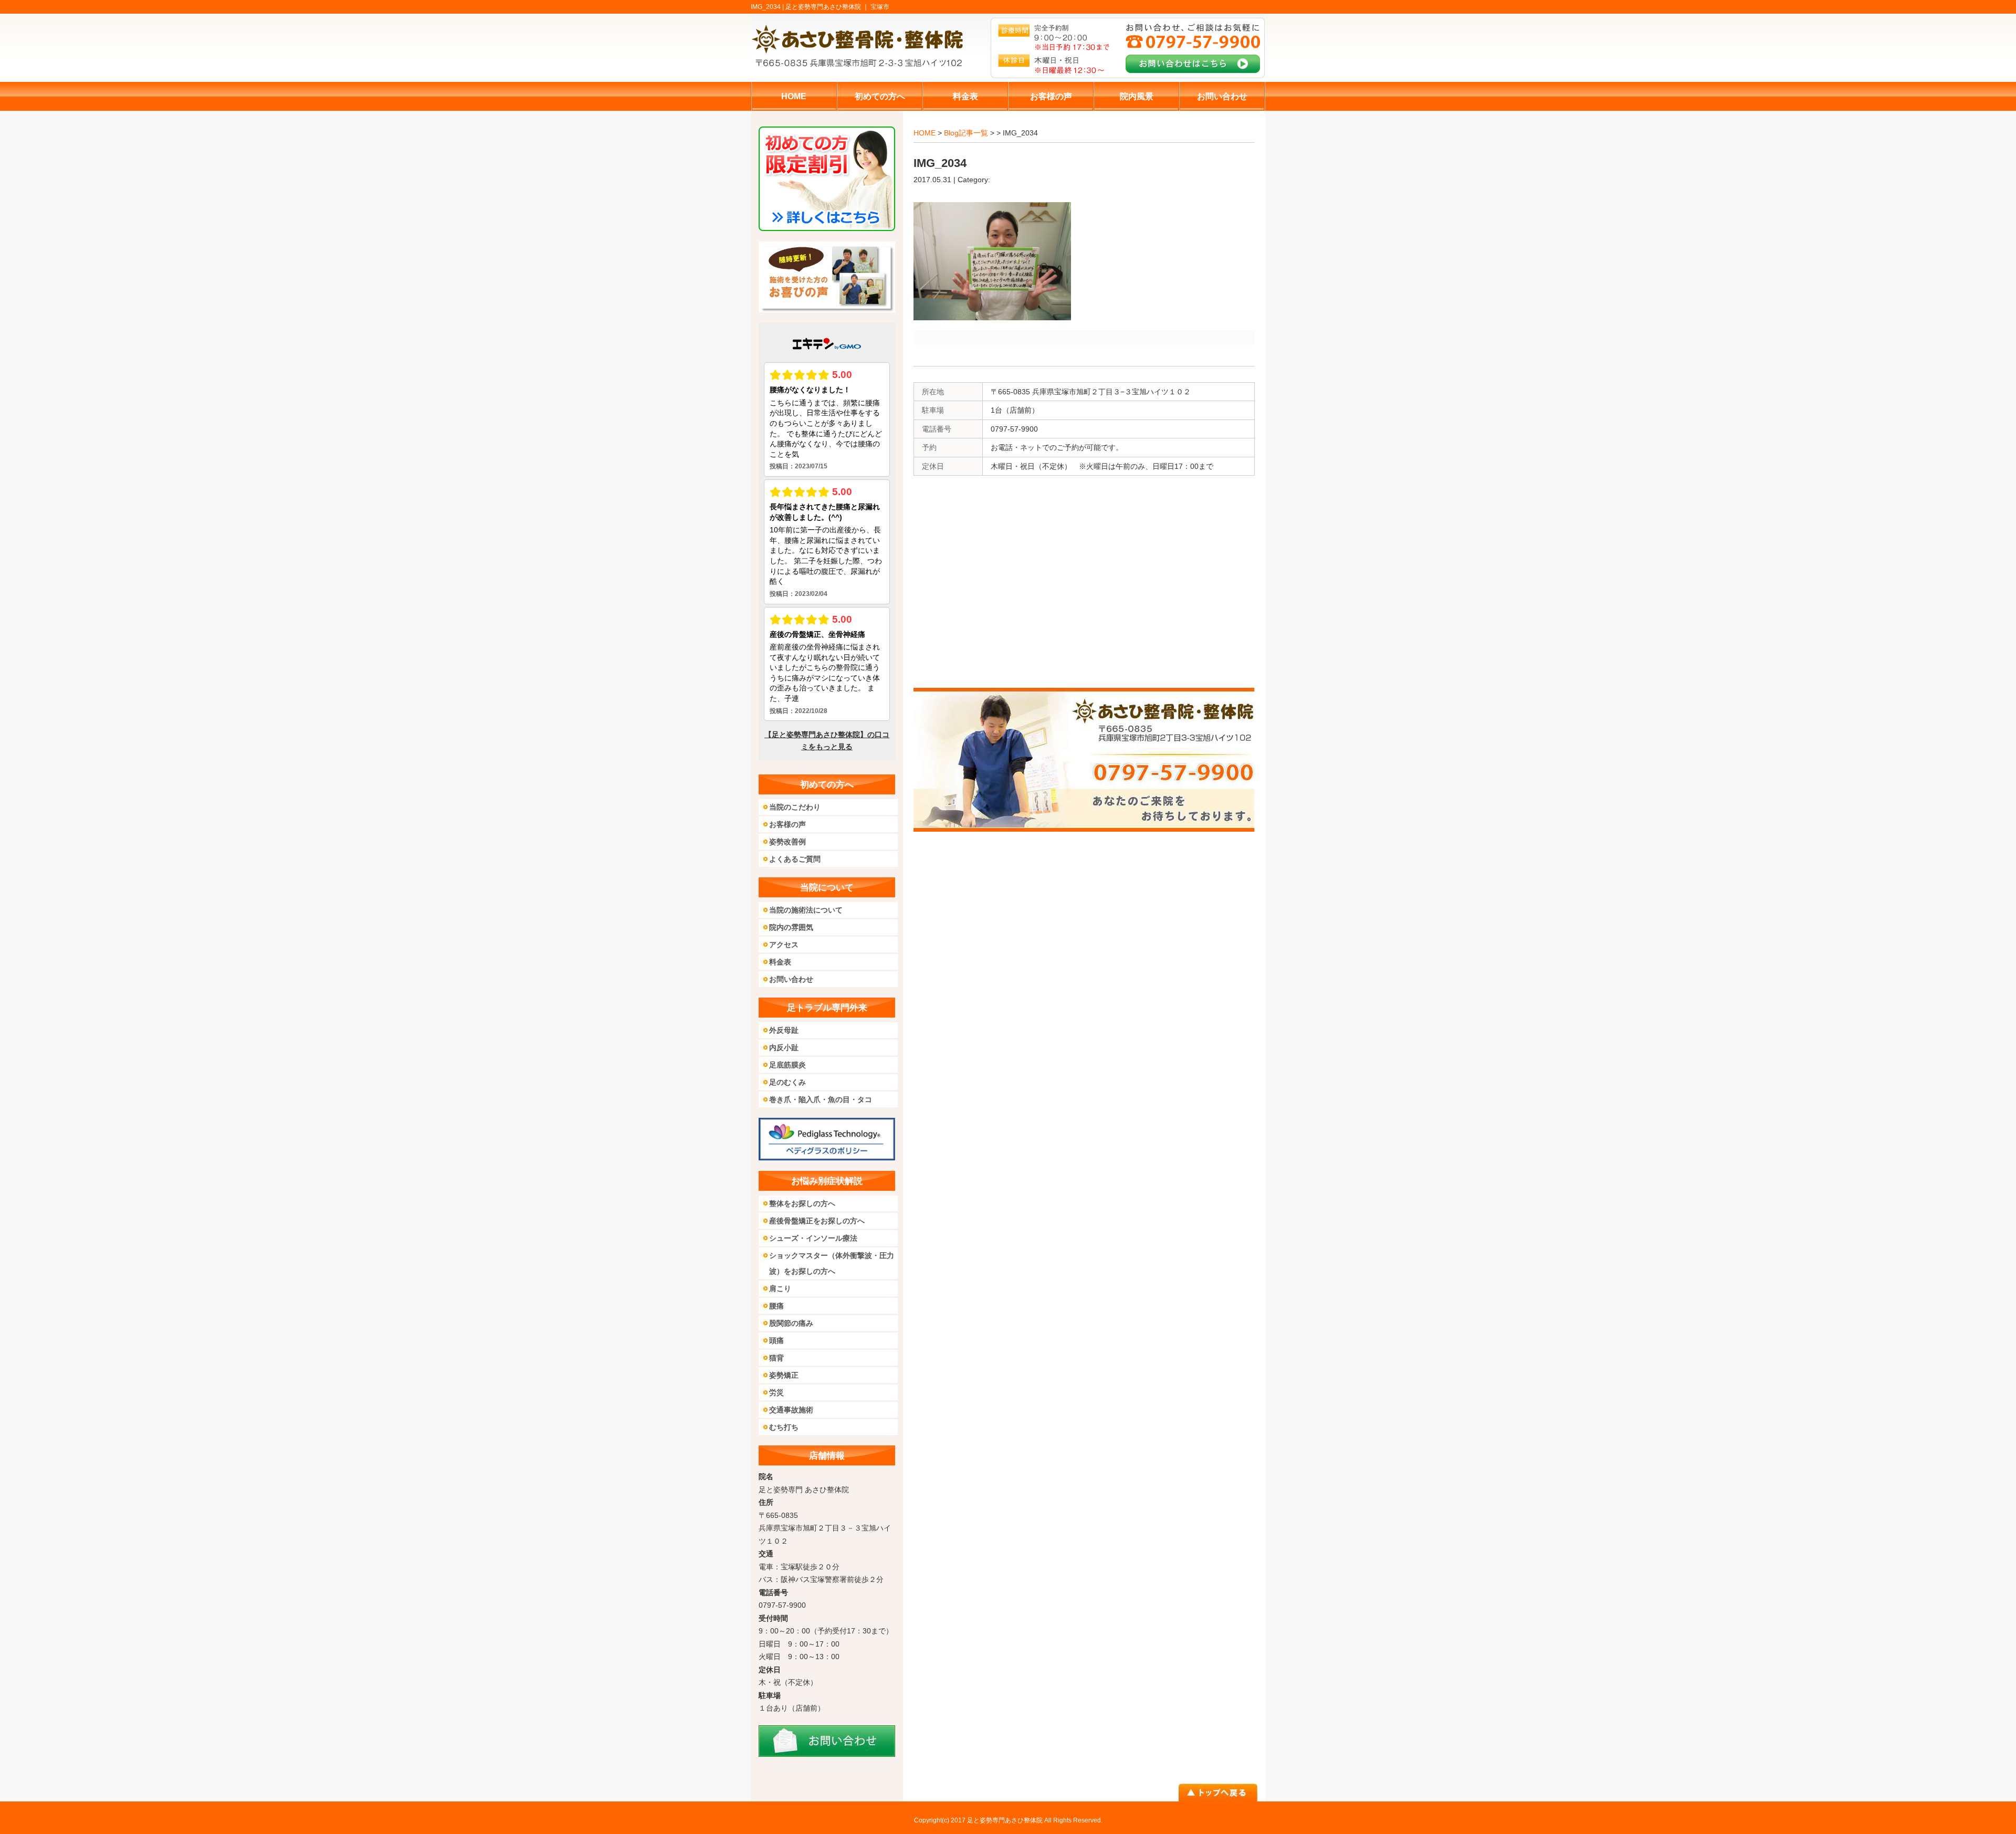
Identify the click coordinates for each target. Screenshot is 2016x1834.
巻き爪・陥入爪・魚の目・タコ (821, 1099)
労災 (776, 1392)
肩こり (780, 1288)
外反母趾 (784, 1030)
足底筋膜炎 (787, 1065)
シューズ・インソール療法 (813, 1238)
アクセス (784, 945)
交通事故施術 (791, 1410)
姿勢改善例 (787, 842)
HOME (925, 133)
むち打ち (784, 1427)
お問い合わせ (791, 979)
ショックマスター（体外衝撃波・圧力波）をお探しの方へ (832, 1263)
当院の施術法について (806, 910)
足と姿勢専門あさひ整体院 (1005, 1820)
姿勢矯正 (784, 1375)
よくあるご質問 (795, 859)
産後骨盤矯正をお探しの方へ (817, 1221)
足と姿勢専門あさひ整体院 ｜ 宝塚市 (837, 7)
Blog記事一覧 (966, 133)
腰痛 (776, 1306)
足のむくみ (787, 1082)
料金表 (780, 962)
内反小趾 (784, 1047)
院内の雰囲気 (791, 927)
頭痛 (776, 1340)
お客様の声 (787, 824)
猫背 (776, 1358)
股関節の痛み (791, 1323)
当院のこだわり (795, 807)
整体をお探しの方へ (802, 1203)
